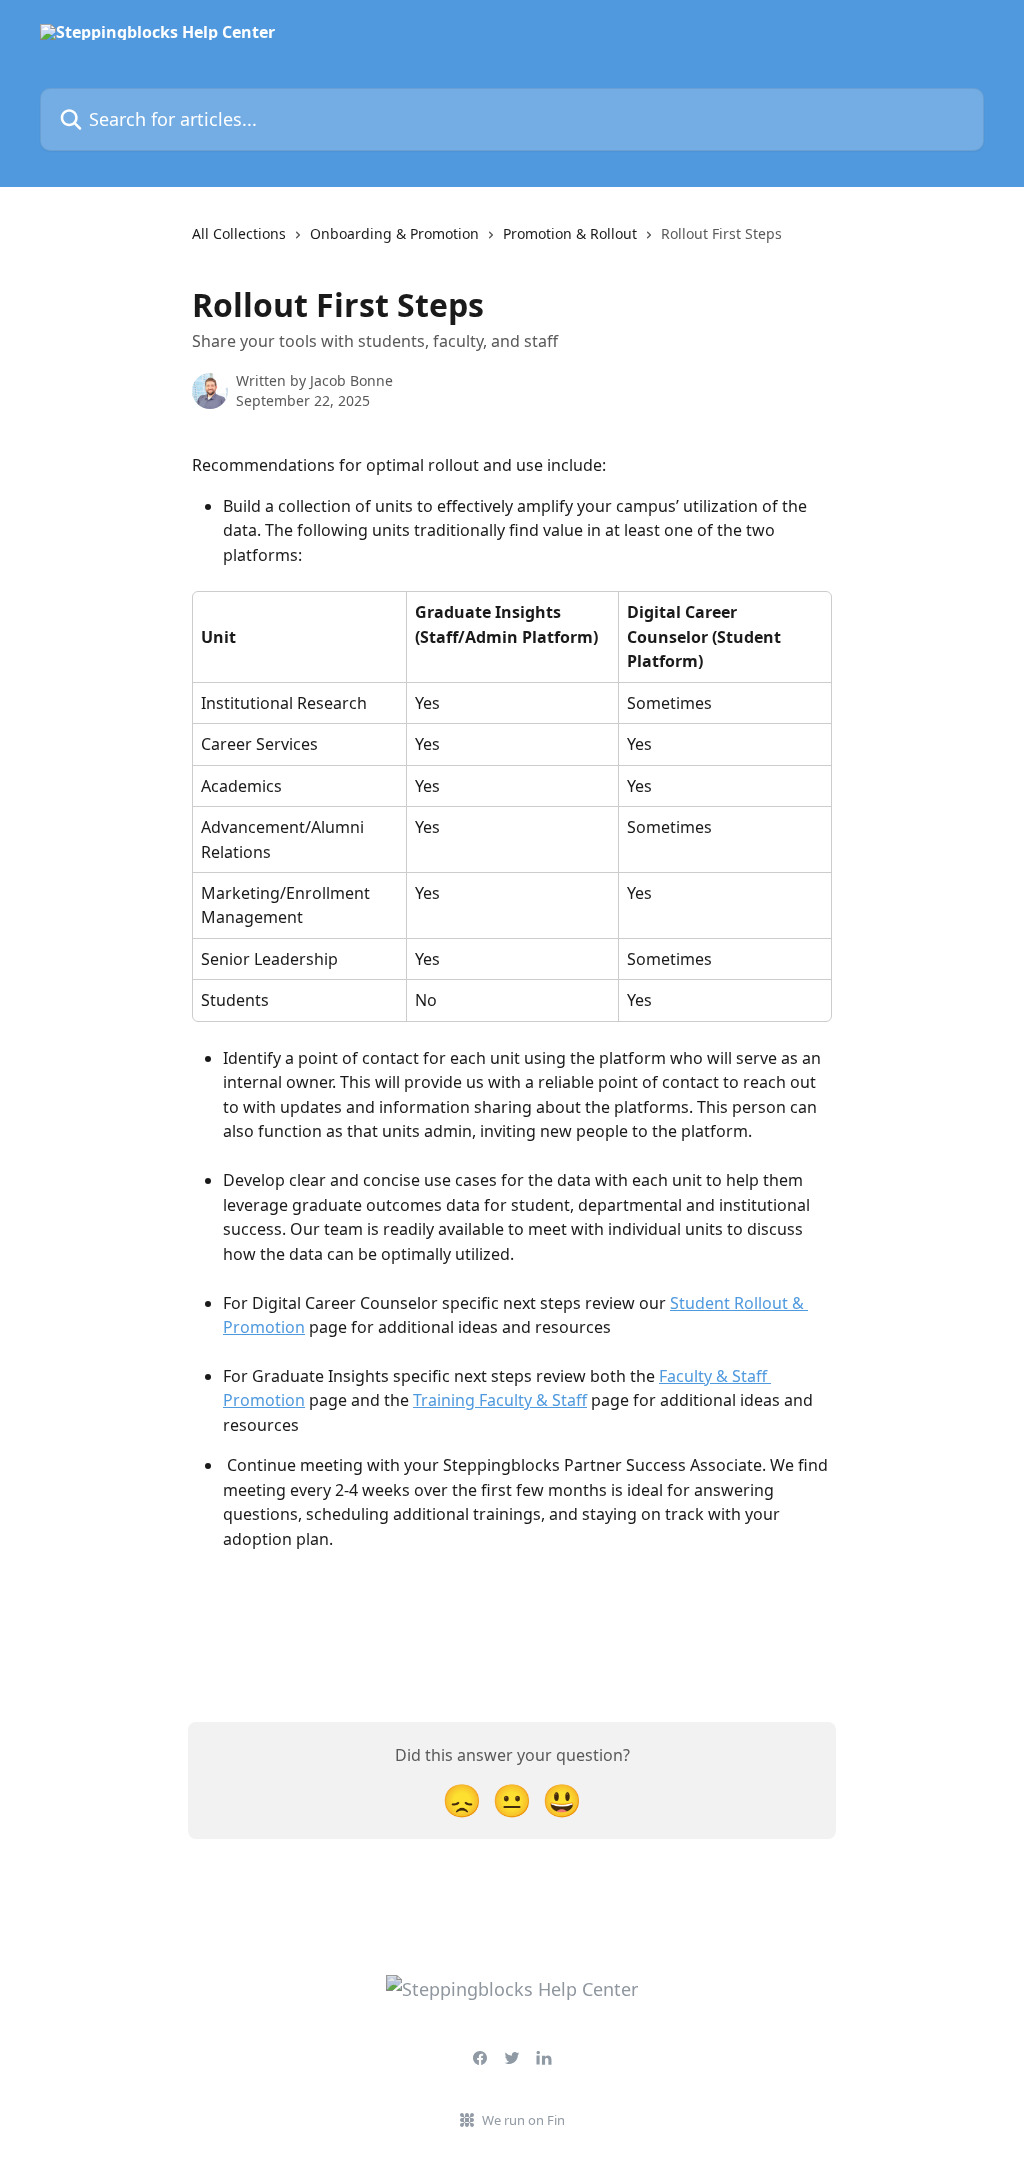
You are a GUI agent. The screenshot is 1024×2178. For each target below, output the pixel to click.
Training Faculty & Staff (500, 1400)
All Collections (239, 233)
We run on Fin (523, 2120)
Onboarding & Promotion (394, 233)
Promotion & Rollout (570, 233)
